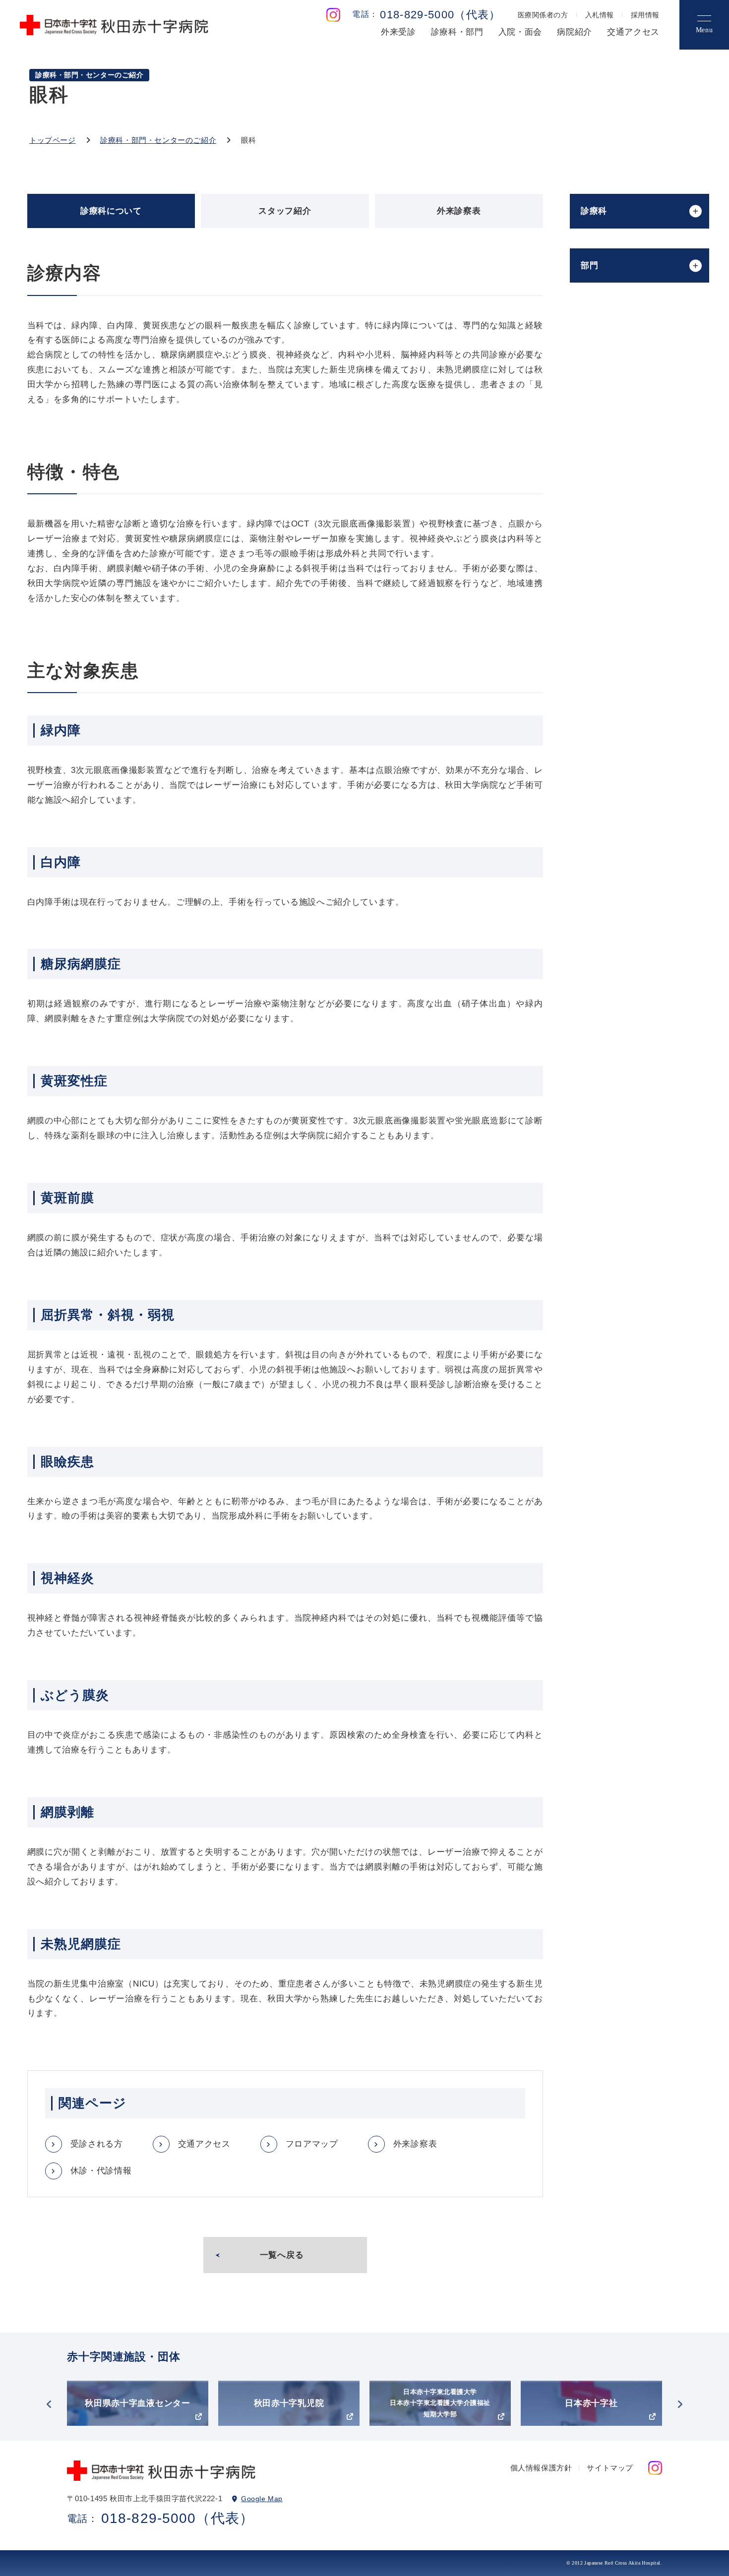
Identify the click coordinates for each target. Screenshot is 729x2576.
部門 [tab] (589, 265)
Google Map (262, 2499)
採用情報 (645, 15)
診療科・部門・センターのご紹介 (158, 140)
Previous (49, 2404)
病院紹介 (575, 32)
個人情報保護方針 (541, 2468)
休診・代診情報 (101, 2171)
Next (680, 2404)
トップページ (53, 140)
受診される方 (97, 2144)
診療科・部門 (457, 32)
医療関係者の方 (543, 15)
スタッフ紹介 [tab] (285, 211)
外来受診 (398, 32)
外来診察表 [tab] (459, 211)
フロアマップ (312, 2144)
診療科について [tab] (111, 211)
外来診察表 (415, 2144)
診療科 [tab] (594, 211)
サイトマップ (610, 2468)
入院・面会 (520, 32)
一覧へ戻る (282, 2255)
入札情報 (600, 15)
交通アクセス (633, 32)
